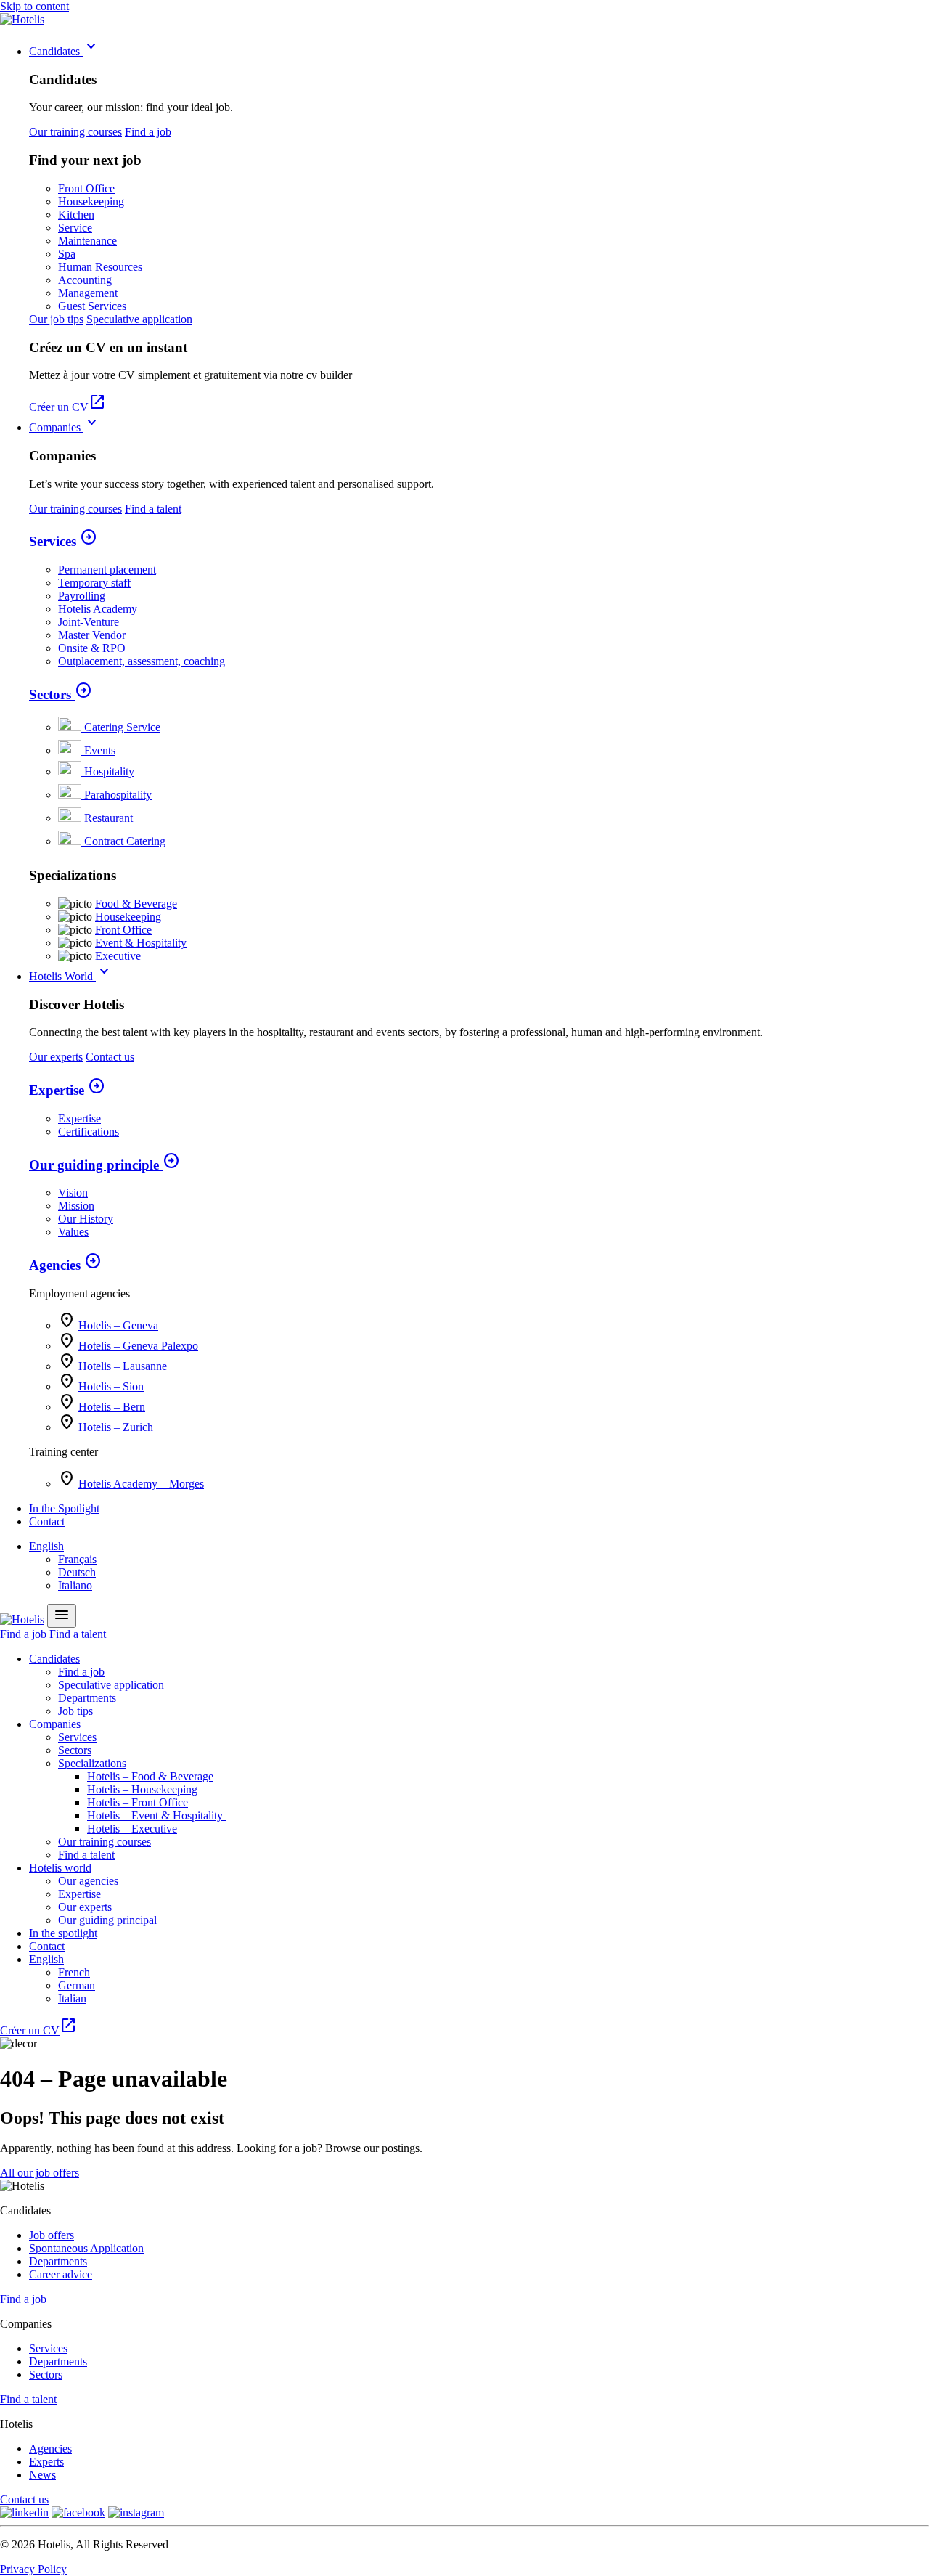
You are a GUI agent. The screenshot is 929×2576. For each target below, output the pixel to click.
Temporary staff (94, 583)
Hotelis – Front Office (138, 1802)
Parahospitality (118, 795)
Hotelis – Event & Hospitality (156, 1815)
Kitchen (76, 215)
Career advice (61, 2274)
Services (63, 541)
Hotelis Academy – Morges (141, 1484)
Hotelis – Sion (111, 1386)
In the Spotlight (64, 1508)
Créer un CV (67, 407)
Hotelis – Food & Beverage (150, 1776)
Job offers (52, 2235)
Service (75, 228)
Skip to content (34, 6)
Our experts (56, 1057)
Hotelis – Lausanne (123, 1366)
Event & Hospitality (141, 943)
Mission (76, 1206)
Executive (118, 956)
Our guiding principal (107, 1920)
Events (100, 750)
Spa (67, 254)
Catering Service (122, 727)
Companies (65, 427)
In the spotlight (63, 1933)
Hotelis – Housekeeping (142, 1789)
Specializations (92, 1763)
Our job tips (56, 319)
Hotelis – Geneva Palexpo (138, 1346)
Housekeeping (91, 201)
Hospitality (109, 771)
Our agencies (88, 1881)
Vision (73, 1193)
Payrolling (82, 596)
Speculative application (139, 319)
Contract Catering (125, 841)
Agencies (65, 1265)
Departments (87, 1698)
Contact (47, 1521)
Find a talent (153, 509)
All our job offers (40, 2173)
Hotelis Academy (98, 609)
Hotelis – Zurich (116, 1427)
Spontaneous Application (86, 2248)
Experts (46, 2462)
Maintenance (87, 241)
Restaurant (109, 818)
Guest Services (92, 306)
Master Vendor (92, 635)
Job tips (75, 1711)
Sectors (61, 694)
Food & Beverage (136, 904)
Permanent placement (107, 570)
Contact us (110, 1057)
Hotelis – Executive (132, 1829)
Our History (86, 1219)
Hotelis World (71, 976)
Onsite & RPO (92, 648)
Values (73, 1232)
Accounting (85, 280)
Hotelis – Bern (112, 1407)
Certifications (89, 1132)
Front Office (86, 188)
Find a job (148, 132)
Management (88, 293)
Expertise (67, 1090)
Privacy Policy (33, 2569)
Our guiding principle (105, 1165)
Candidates (65, 51)
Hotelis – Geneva (118, 1325)
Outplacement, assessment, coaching (142, 661)
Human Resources (100, 267)
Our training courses (75, 132)
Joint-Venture (89, 622)
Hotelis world (60, 1868)
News (42, 2475)
